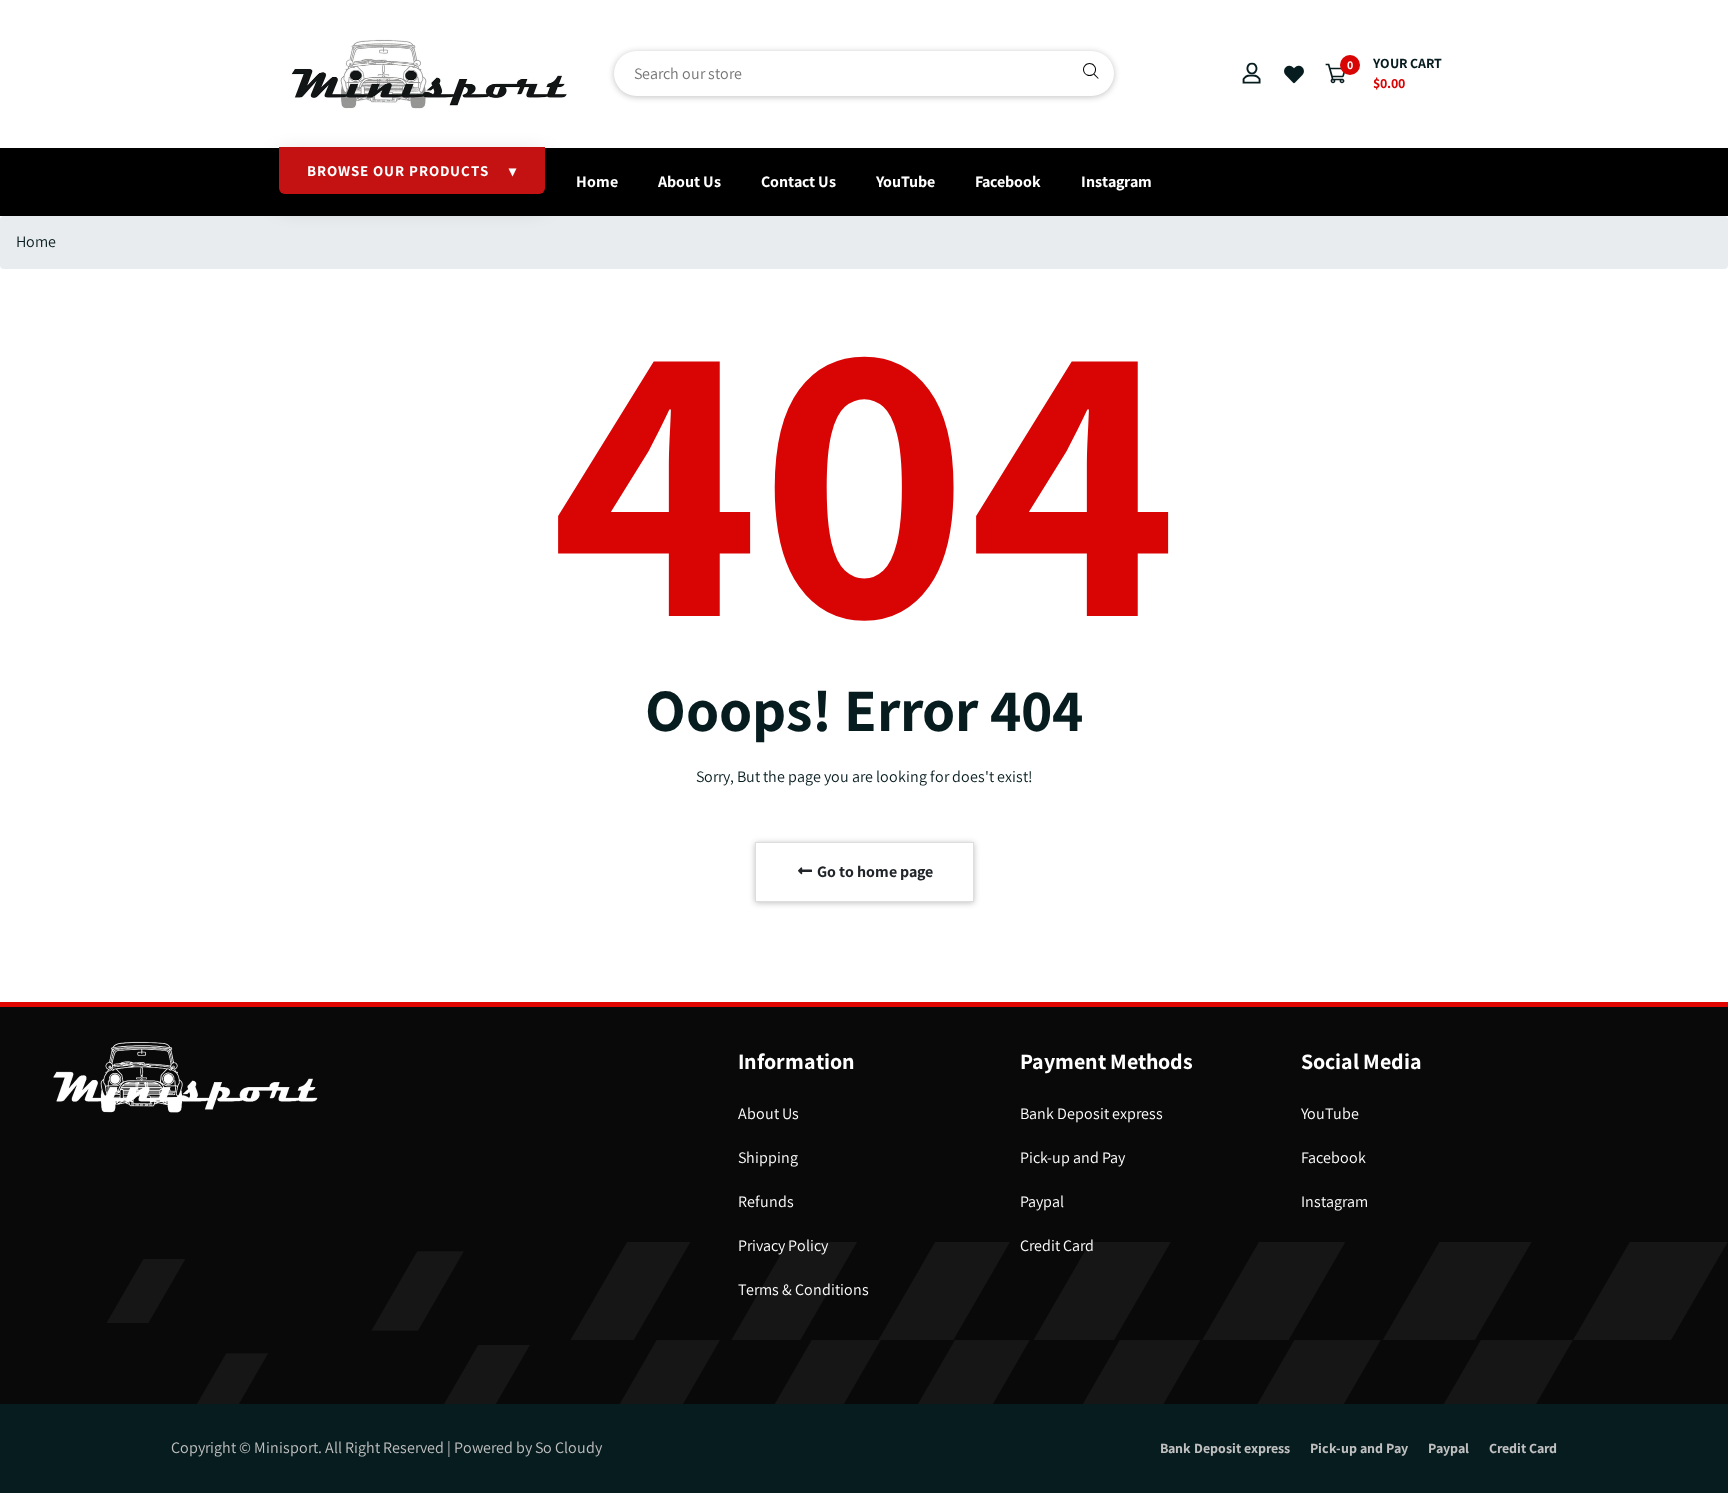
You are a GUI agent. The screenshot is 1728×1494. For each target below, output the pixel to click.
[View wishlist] (1294, 75)
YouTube (905, 181)
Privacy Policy (783, 1245)
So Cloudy (568, 1447)
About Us (689, 181)
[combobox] (864, 73)
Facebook (1008, 181)
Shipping (768, 1157)
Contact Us (798, 181)
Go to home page (873, 871)
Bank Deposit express (1091, 1113)
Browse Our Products (412, 170)
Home (597, 181)
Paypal (1042, 1201)
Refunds (766, 1201)
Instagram (1116, 181)
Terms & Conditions (803, 1289)
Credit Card (1057, 1245)
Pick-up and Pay (1072, 1157)
